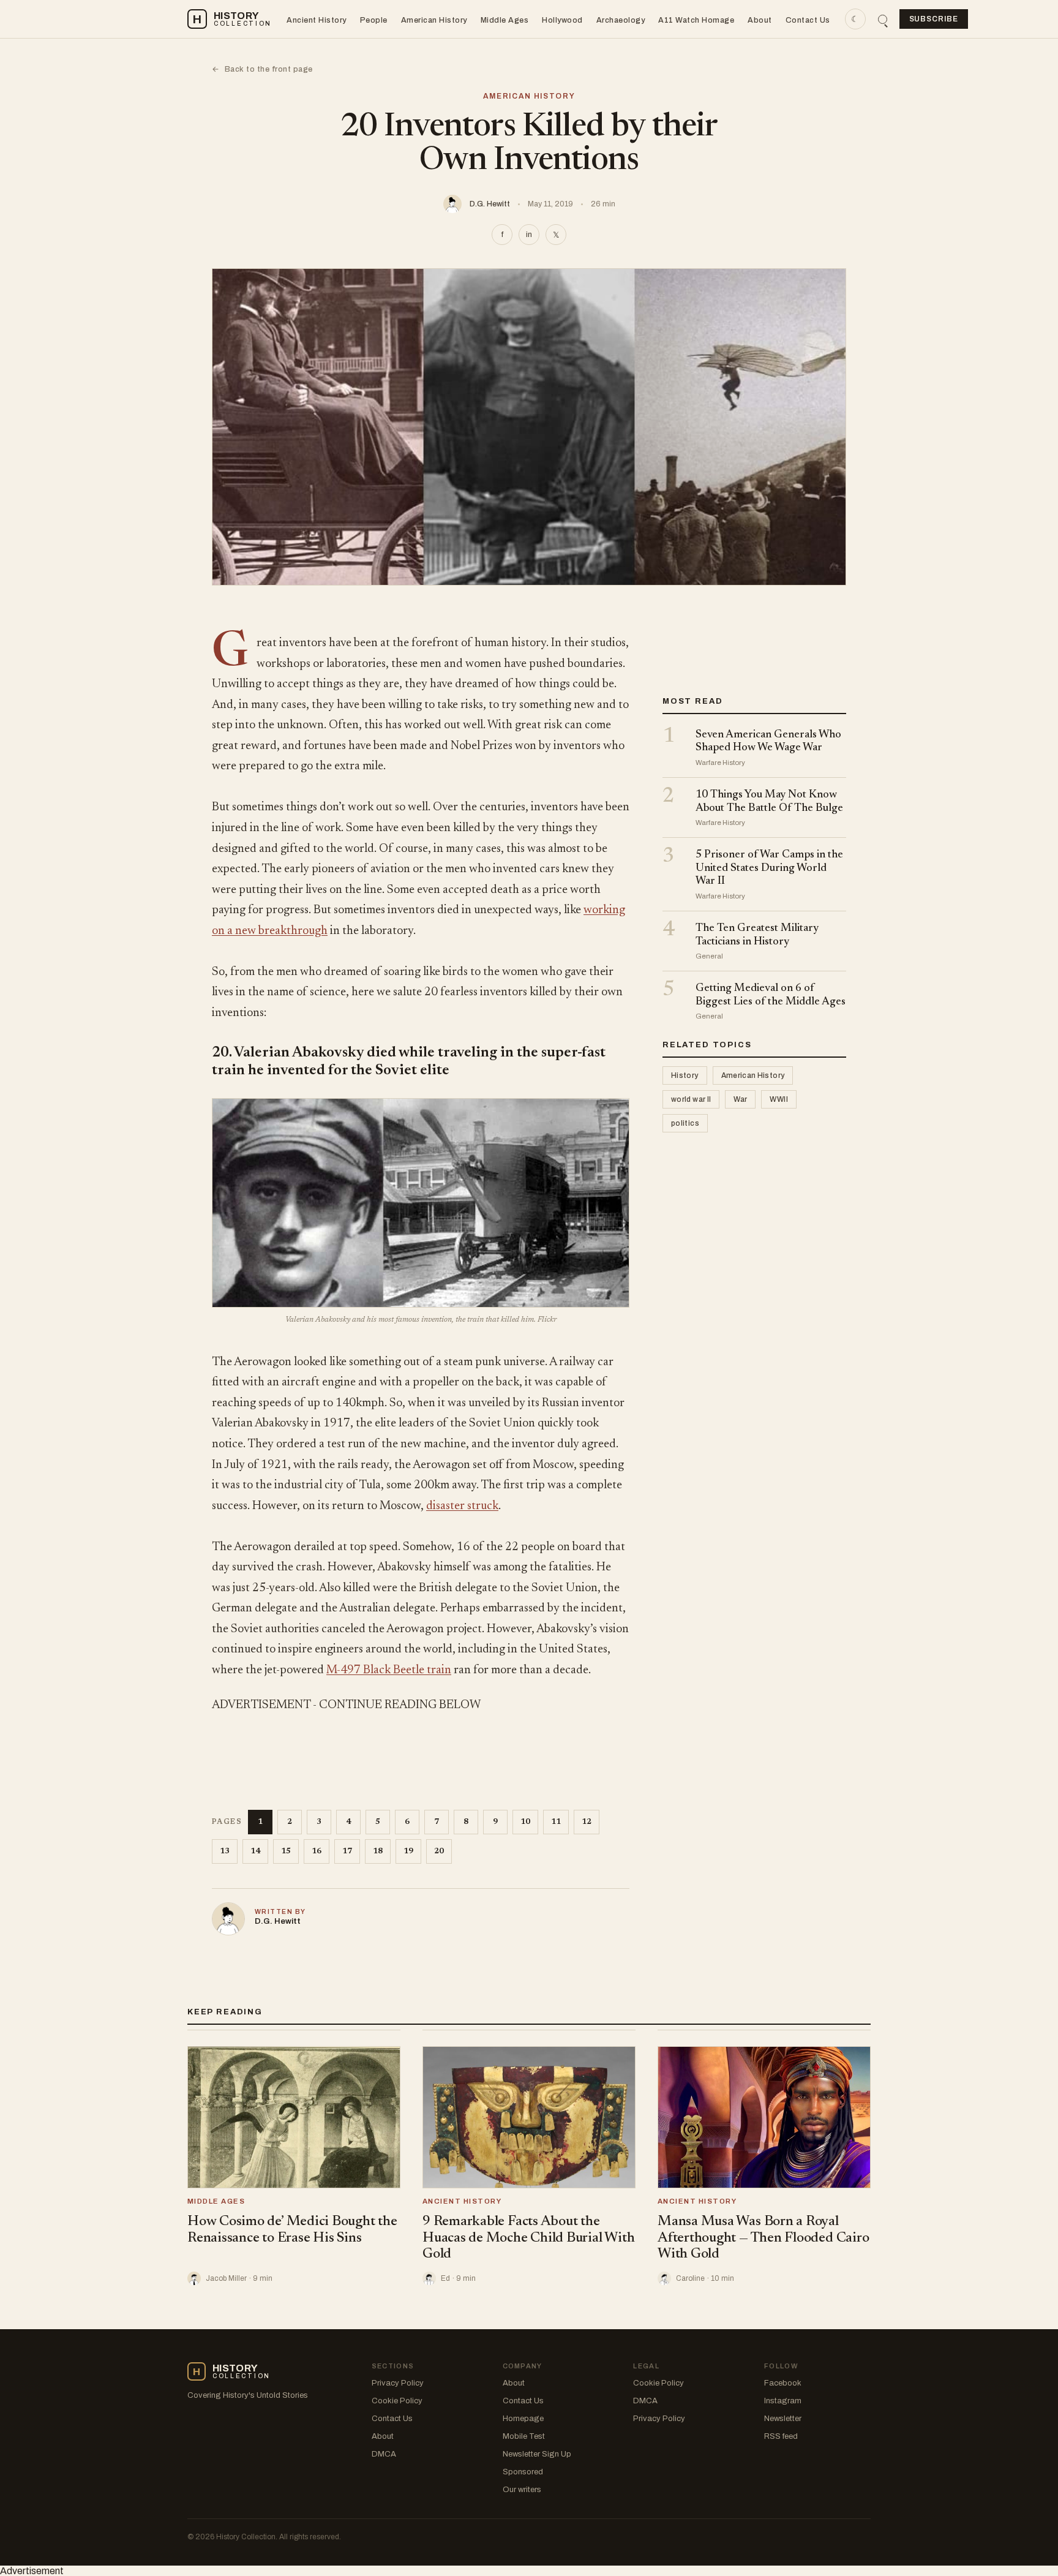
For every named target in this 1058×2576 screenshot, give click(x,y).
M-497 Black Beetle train (389, 1670)
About (760, 20)
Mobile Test (524, 2436)
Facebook (783, 2383)
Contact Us (808, 20)
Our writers (522, 2490)
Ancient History (317, 20)
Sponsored (523, 2472)
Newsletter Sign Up (537, 2454)
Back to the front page (262, 69)
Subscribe (934, 19)
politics (685, 1124)
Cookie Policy (397, 2401)
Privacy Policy (398, 2383)
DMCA (384, 2454)
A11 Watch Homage (696, 20)
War (740, 1100)
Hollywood (562, 20)
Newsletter (783, 2419)
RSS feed (781, 2436)
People (374, 20)
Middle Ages (505, 20)
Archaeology (621, 20)
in (529, 235)
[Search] (883, 19)
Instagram (783, 2401)
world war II (691, 1100)
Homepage (523, 2419)
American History (434, 20)
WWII (778, 1100)
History (685, 1076)
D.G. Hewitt (490, 204)
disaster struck (462, 1506)
